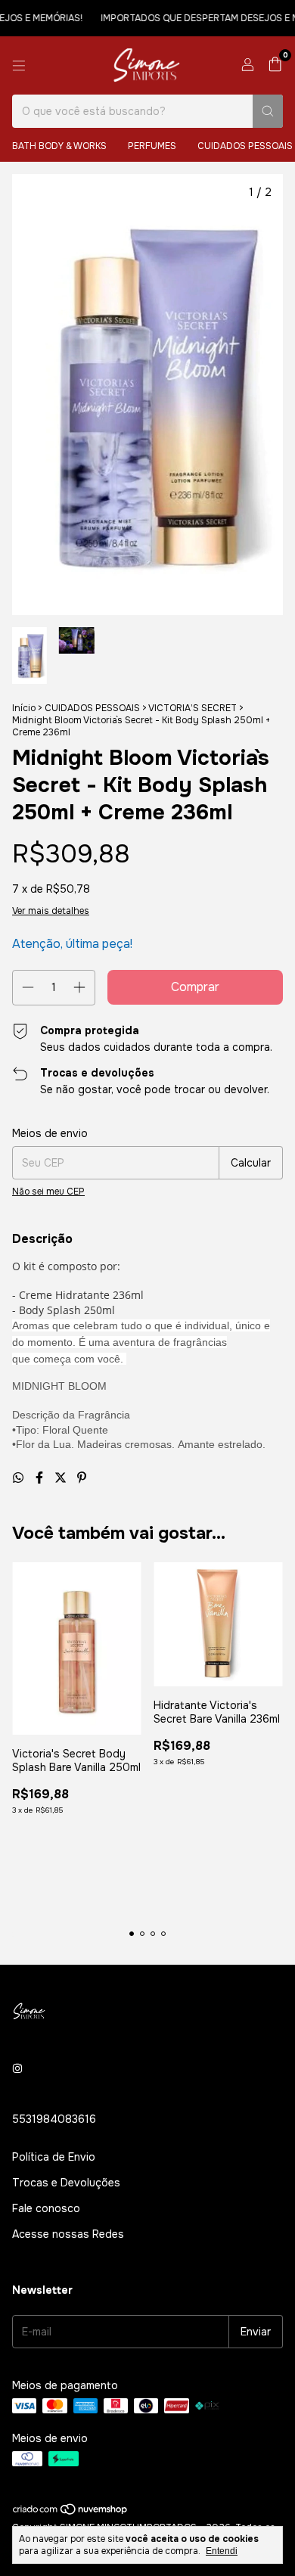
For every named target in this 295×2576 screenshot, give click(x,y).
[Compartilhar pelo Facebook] (41, 1478)
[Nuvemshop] (71, 2512)
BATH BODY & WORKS (59, 146)
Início (24, 708)
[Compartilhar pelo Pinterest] (82, 1478)
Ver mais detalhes (51, 911)
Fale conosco (46, 2208)
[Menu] (19, 66)
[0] (275, 65)
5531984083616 (54, 2119)
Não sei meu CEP (48, 1192)
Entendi (222, 2551)
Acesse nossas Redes (68, 2234)
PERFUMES (152, 146)
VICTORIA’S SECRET (193, 708)
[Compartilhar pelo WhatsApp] (20, 1478)
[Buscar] (268, 111)
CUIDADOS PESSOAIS (92, 708)
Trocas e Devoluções (66, 2183)
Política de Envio (54, 2157)
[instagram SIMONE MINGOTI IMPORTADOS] (17, 2069)
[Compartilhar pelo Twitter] (62, 1478)
